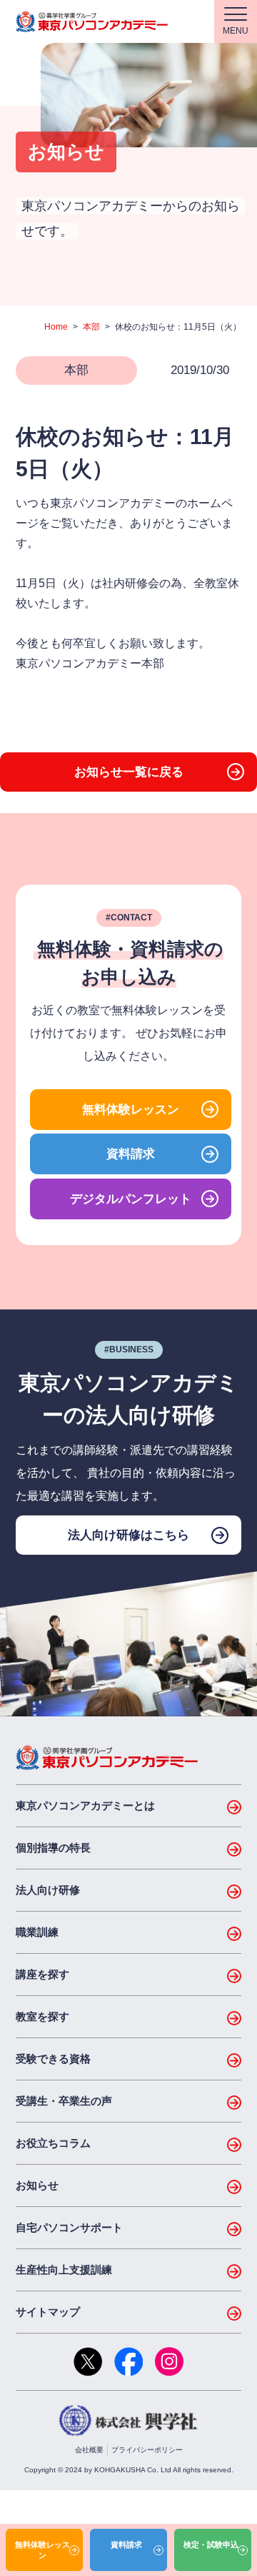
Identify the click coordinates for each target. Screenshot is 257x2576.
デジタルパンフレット (131, 1199)
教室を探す (42, 2016)
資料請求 (131, 1154)
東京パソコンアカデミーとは (85, 1805)
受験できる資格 (53, 2059)
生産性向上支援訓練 (64, 2270)
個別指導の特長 (53, 1848)
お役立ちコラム (53, 2143)
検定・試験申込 (211, 2545)
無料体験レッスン (131, 1110)
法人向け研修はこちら (128, 1535)
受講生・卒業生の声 (64, 2101)
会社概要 (89, 2450)
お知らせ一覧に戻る (129, 772)
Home (56, 327)
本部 (91, 327)
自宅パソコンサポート (69, 2227)
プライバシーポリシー (147, 2450)
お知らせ (37, 2185)
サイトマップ (48, 2312)
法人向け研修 (48, 1890)
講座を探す (42, 1974)
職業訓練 (37, 1932)
